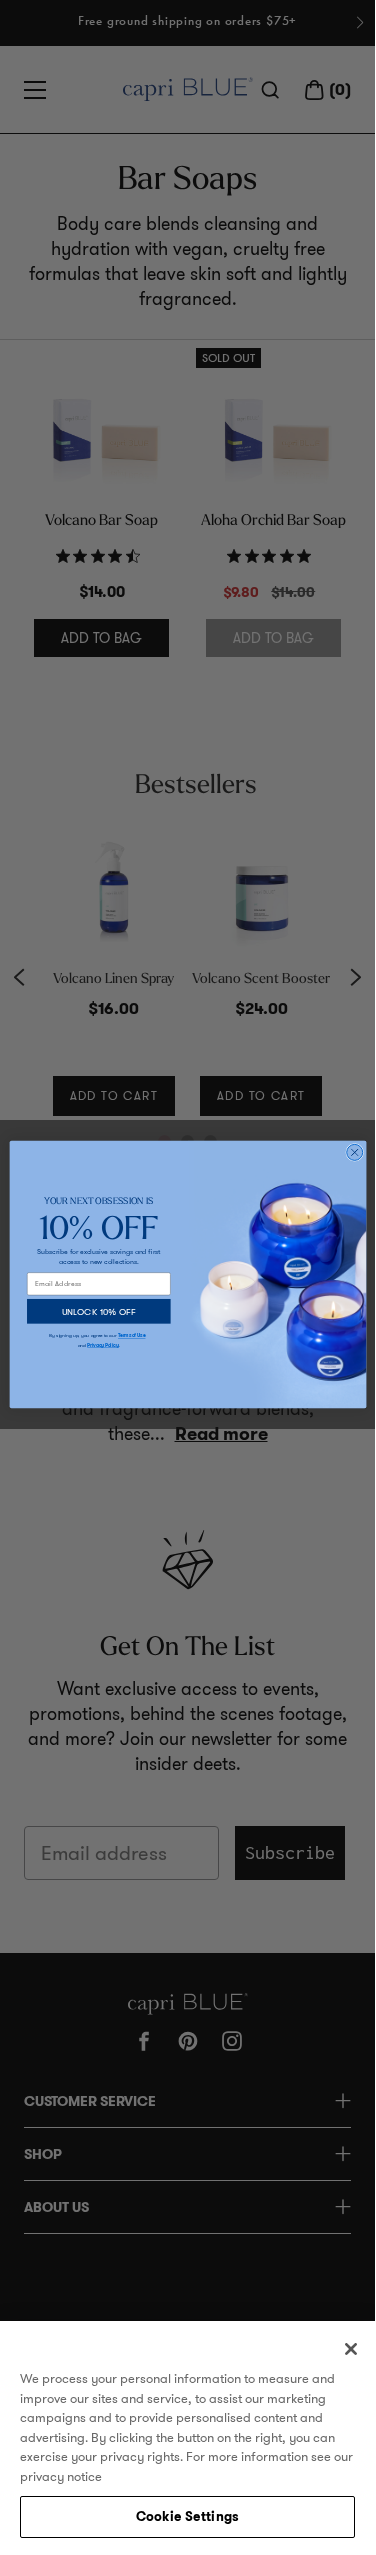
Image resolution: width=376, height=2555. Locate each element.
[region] (187, 2434)
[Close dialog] (354, 1152)
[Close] (351, 2349)
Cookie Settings (187, 2516)
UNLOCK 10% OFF (98, 1310)
